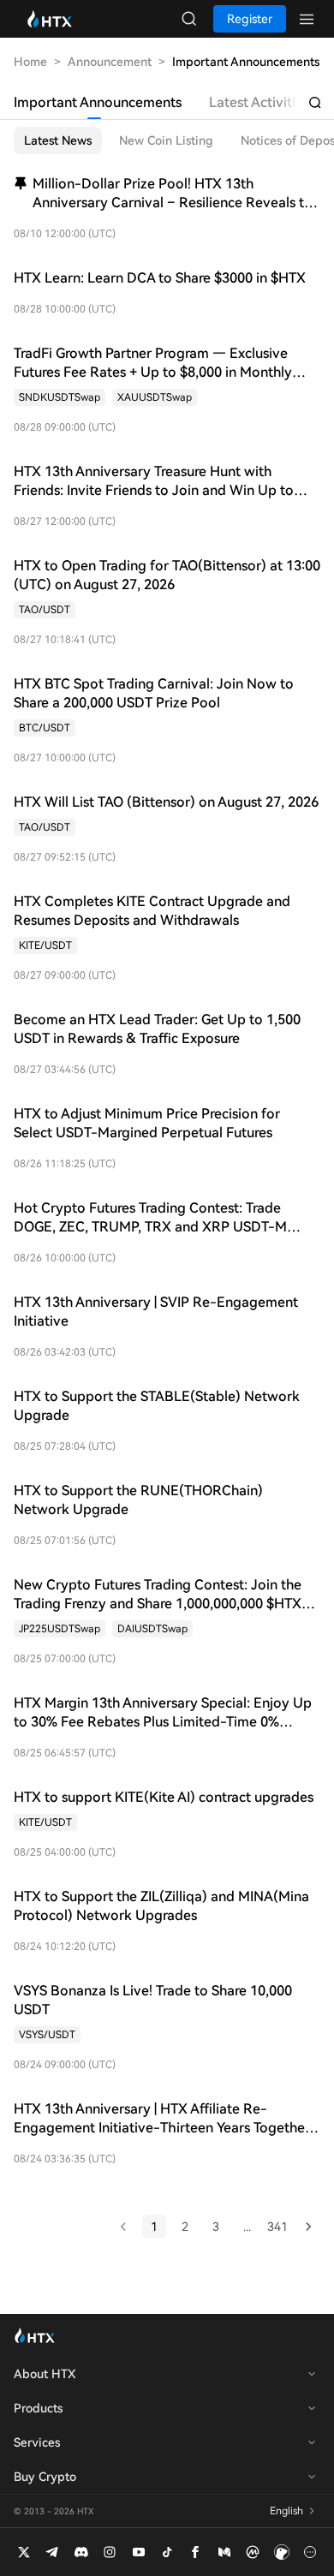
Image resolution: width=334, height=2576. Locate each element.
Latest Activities (259, 102)
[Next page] (308, 2227)
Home (30, 62)
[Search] (315, 103)
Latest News (58, 140)
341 (277, 2227)
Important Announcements (98, 102)
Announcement (110, 62)
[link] (60, 397)
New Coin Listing (166, 140)
